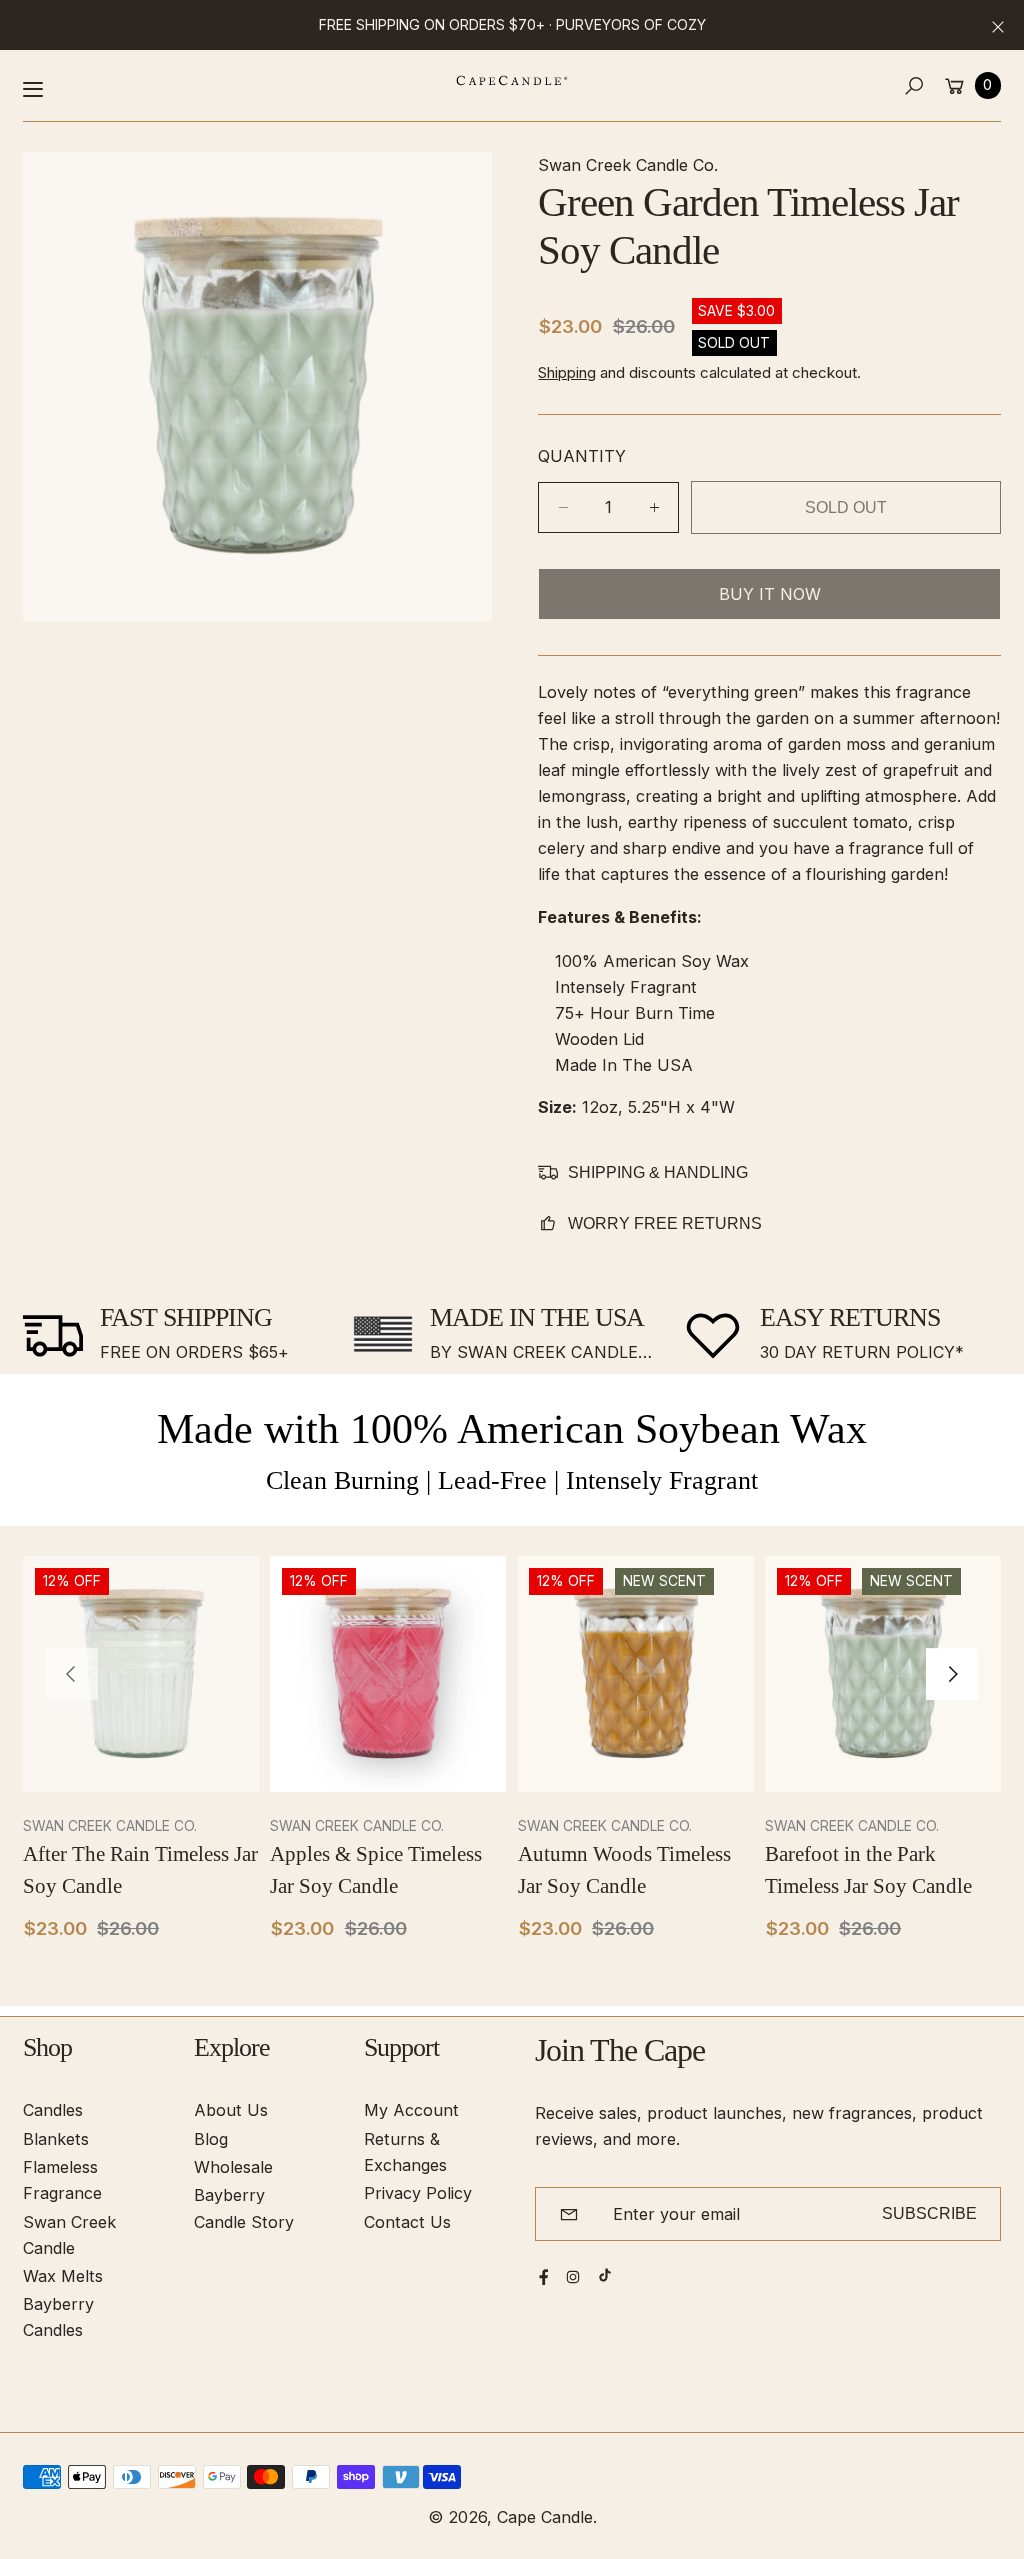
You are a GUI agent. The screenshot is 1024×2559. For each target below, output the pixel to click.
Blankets (56, 2139)
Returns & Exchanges (405, 2152)
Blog (211, 2139)
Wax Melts (63, 2276)
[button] (914, 85)
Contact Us (407, 2222)
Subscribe (929, 2213)
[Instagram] (573, 2277)
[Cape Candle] (512, 80)
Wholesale (233, 2167)
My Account (411, 2110)
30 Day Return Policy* (862, 1352)
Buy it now (770, 594)
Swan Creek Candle (69, 2235)
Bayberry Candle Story (244, 2208)
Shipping (567, 372)
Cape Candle (545, 2517)
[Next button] (952, 1674)
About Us (231, 2110)
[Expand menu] (33, 89)
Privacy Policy (418, 2193)
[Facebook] (544, 2277)
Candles (53, 2110)
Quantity (582, 456)
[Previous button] (72, 1674)
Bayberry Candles (58, 2317)
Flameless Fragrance (62, 2180)
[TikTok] (605, 2275)
